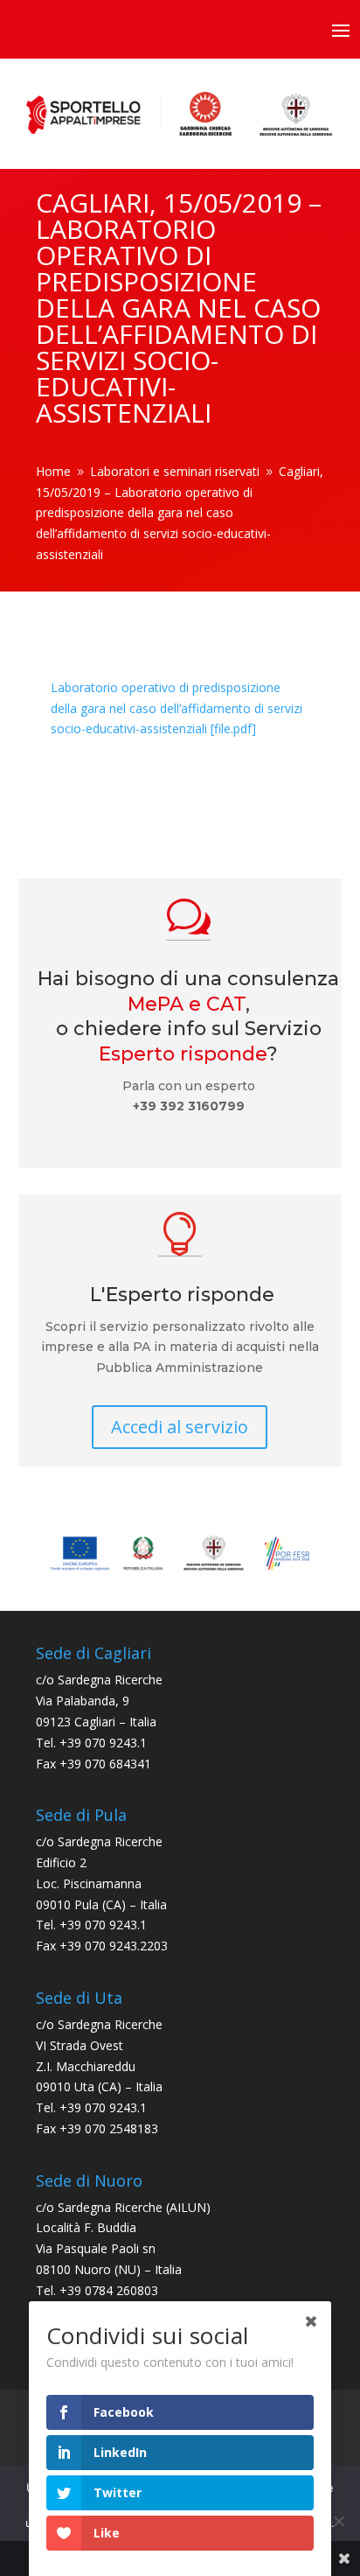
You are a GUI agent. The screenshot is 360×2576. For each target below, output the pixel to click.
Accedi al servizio (180, 1427)
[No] (338, 2521)
